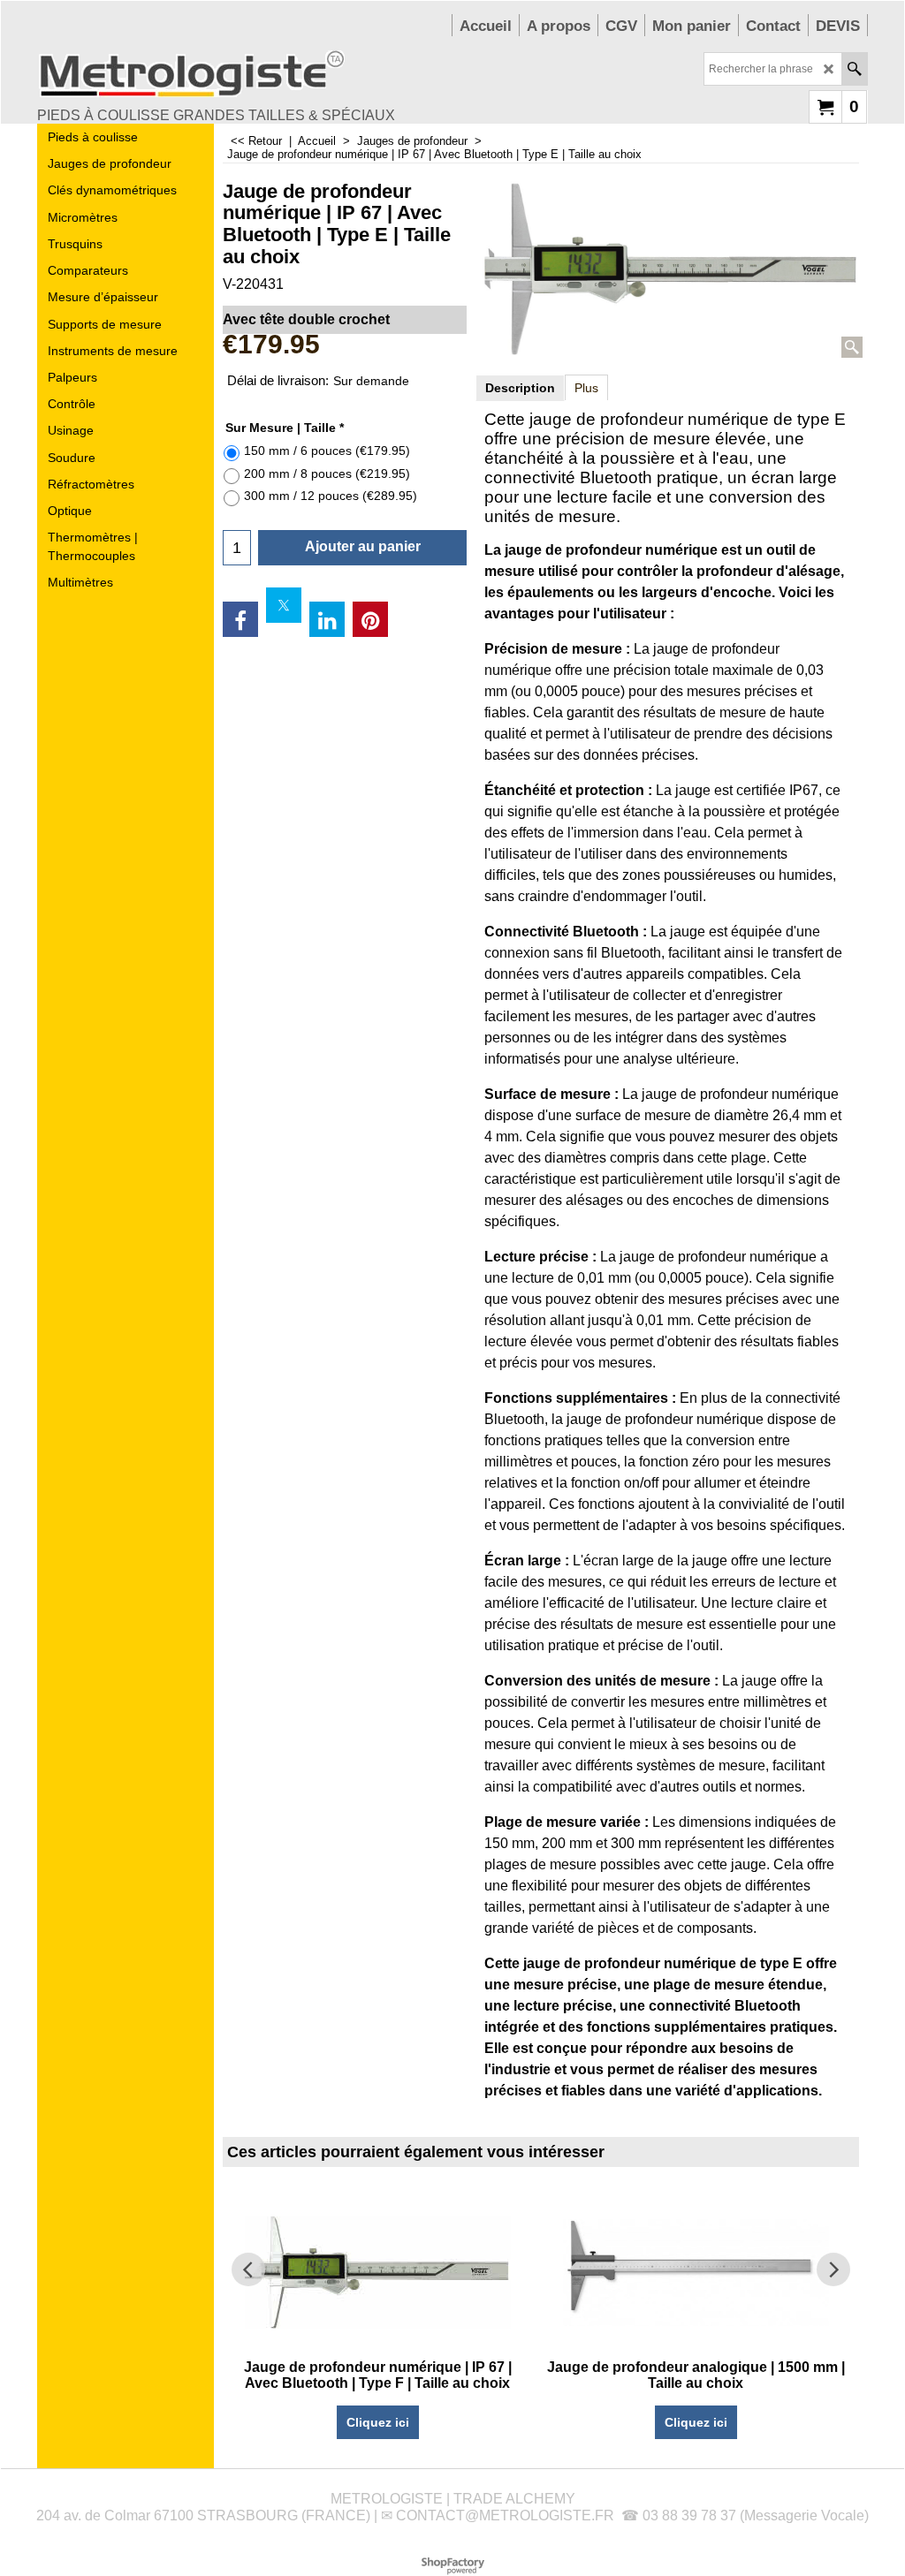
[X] (284, 605)
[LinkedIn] (327, 619)
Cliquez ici (378, 2422)
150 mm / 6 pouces (327, 451)
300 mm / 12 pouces (331, 496)
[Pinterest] (370, 619)
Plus (586, 388)
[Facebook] (240, 619)
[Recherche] (854, 69)
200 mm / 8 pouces (327, 474)
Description (520, 388)
